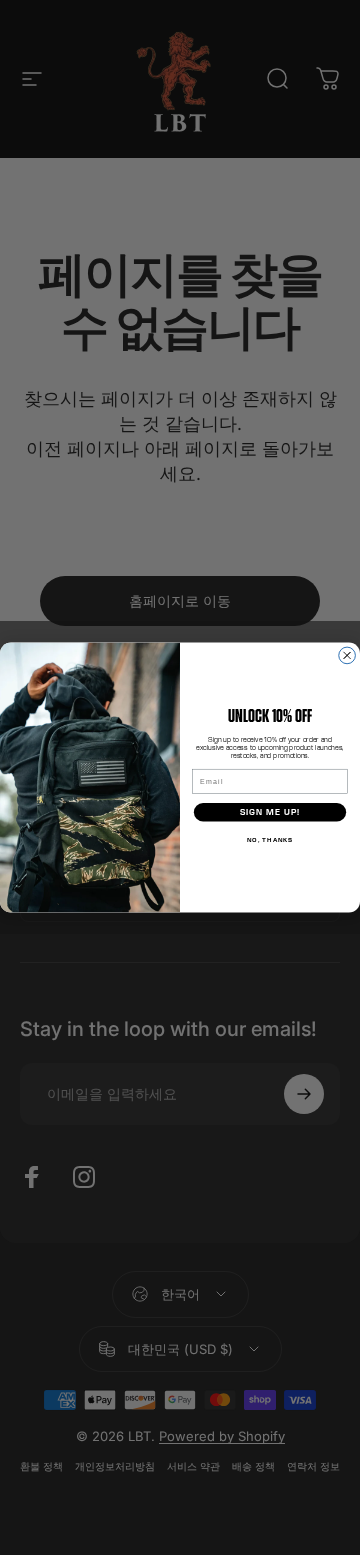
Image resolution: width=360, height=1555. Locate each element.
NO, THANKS (270, 839)
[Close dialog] (347, 655)
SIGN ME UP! (270, 812)
